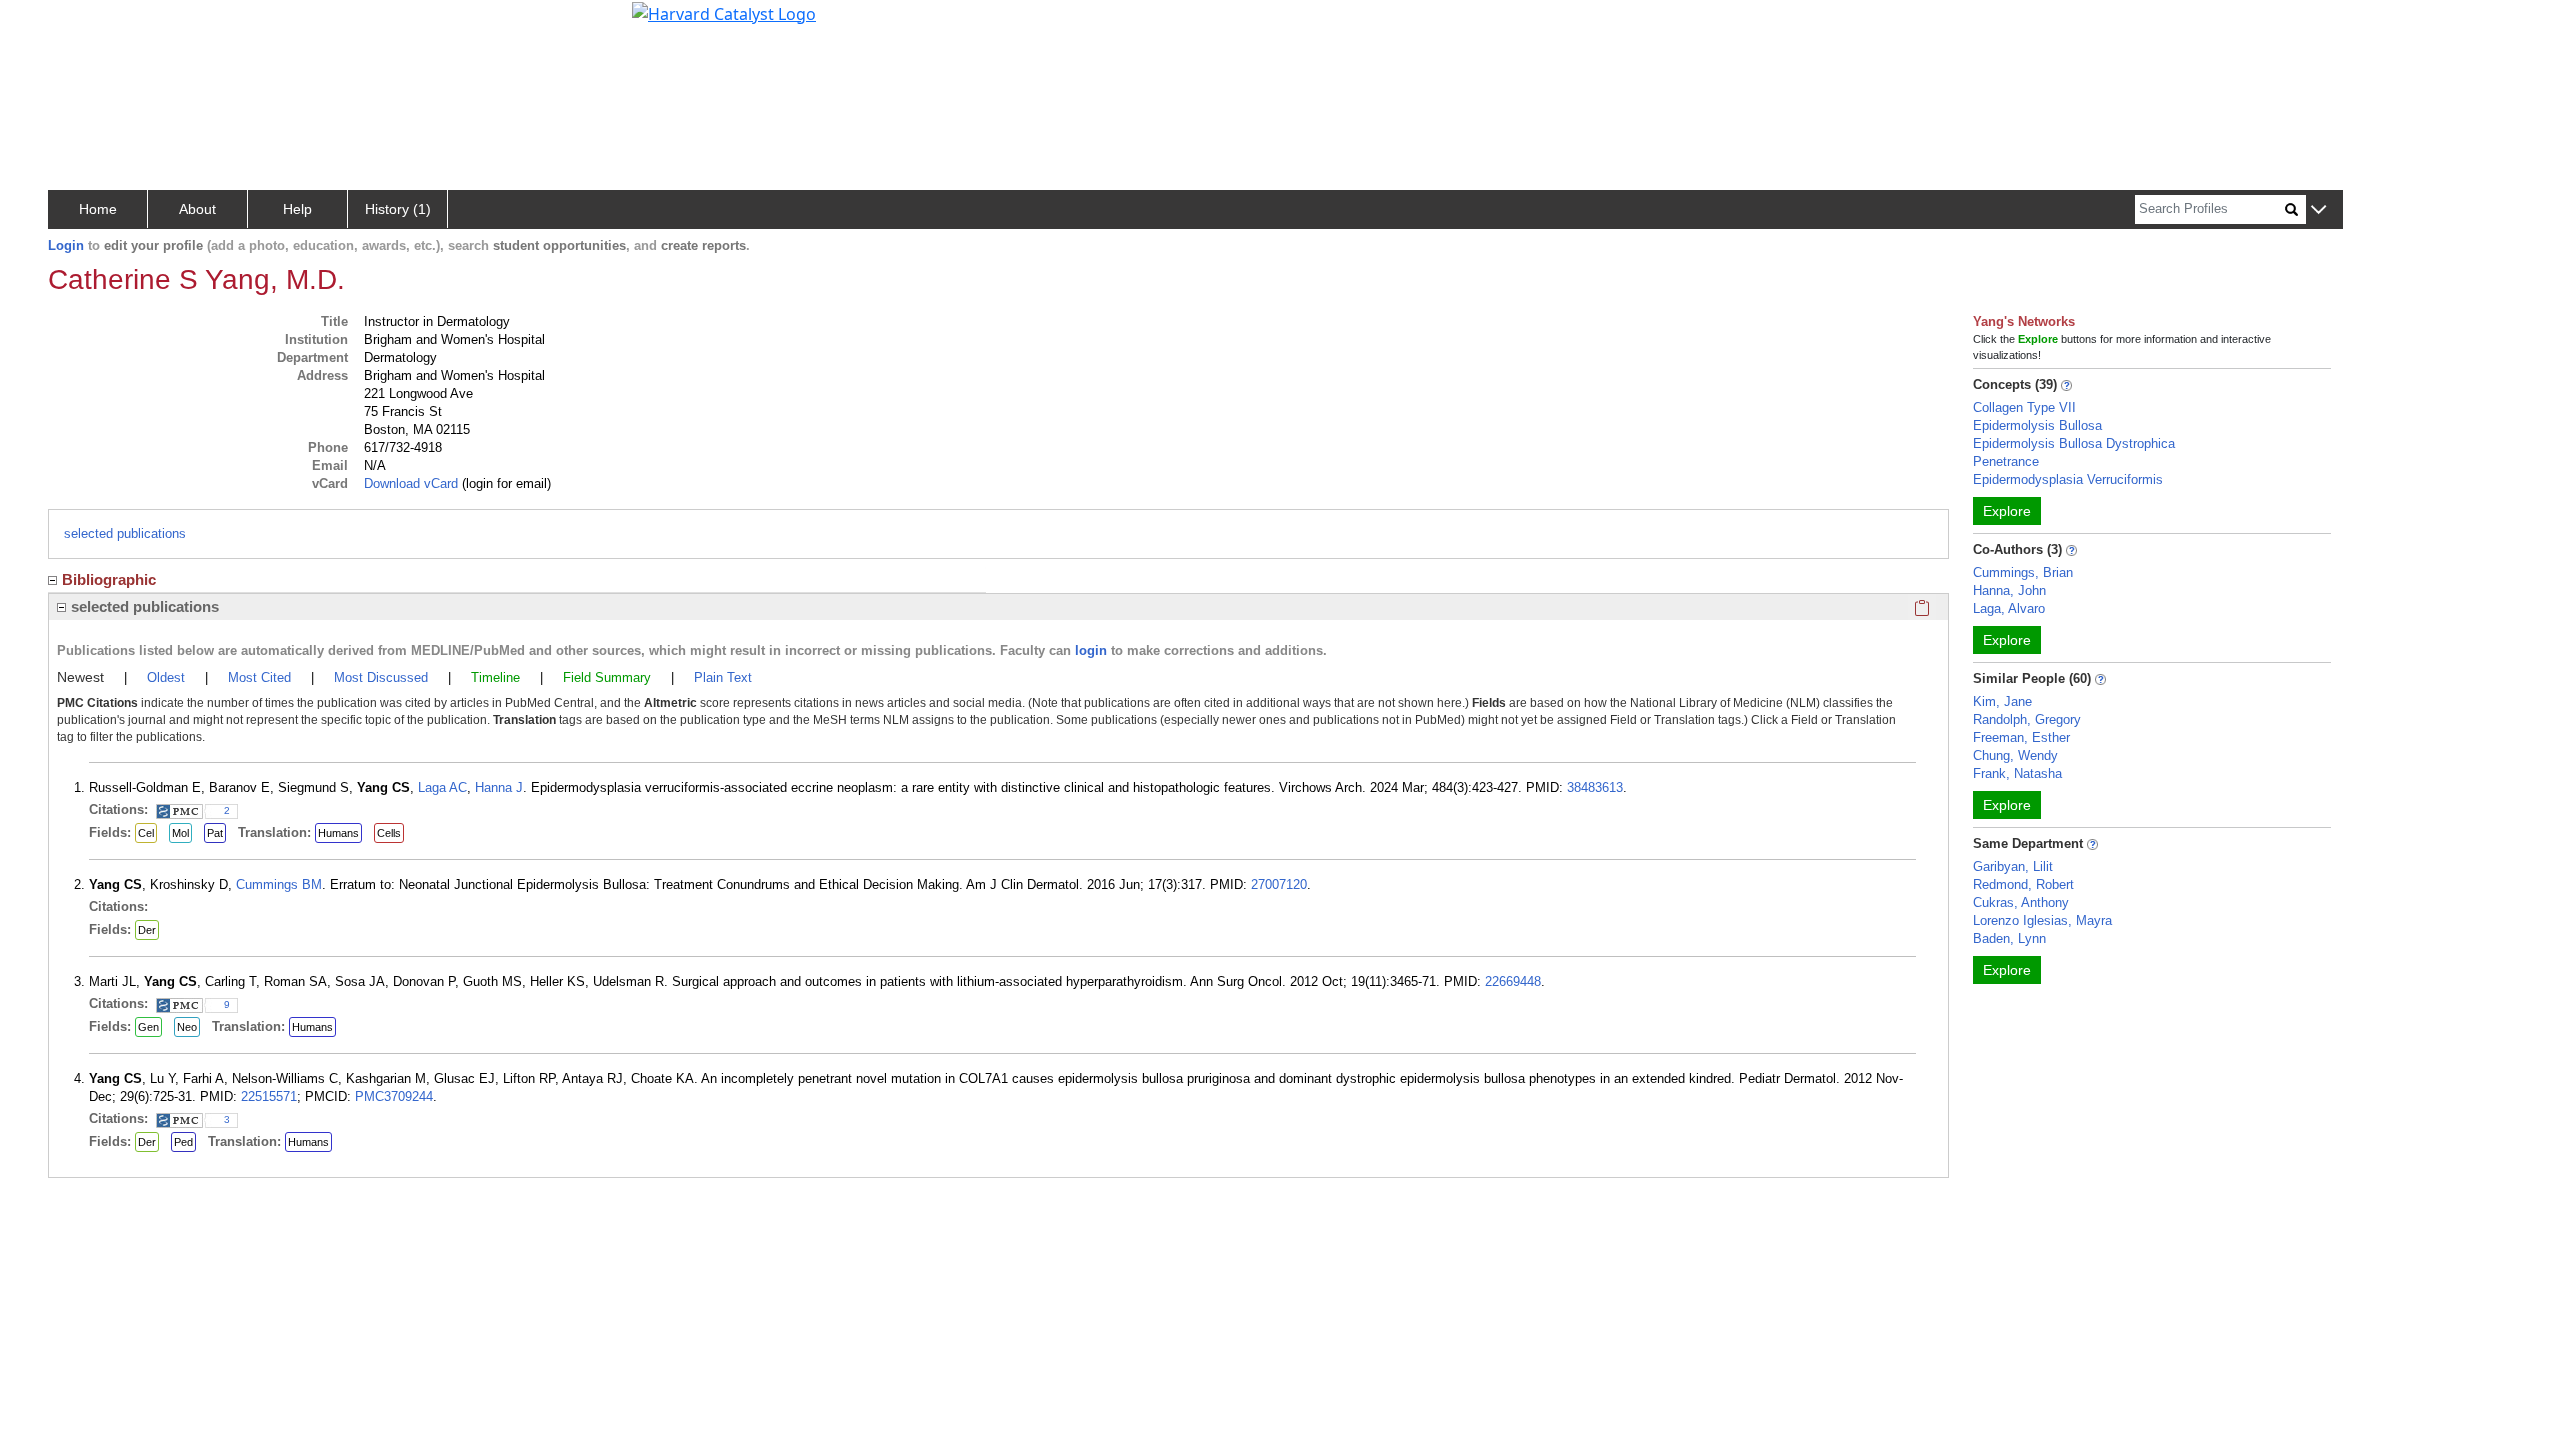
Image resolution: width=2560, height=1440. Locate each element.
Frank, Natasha (2017, 773)
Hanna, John (2009, 590)
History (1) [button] (398, 209)
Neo (187, 1027)
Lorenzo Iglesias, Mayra (2042, 920)
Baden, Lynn (2009, 938)
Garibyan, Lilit (2013, 866)
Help (297, 209)
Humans (338, 833)
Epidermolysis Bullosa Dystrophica (2074, 443)
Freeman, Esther (2021, 737)
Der (147, 930)
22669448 (1513, 981)
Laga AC (442, 787)
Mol (180, 833)
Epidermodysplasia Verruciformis (2068, 479)
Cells (389, 833)
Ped (183, 1142)
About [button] (197, 209)
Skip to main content (83, 24)
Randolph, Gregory (2027, 719)
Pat (215, 833)
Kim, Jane (2002, 701)
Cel (146, 833)
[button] (2318, 210)
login (1091, 650)
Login (66, 245)
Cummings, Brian (2023, 572)
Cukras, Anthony (2021, 902)
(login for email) (504, 483)
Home (98, 209)
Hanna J (499, 787)
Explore (2007, 511)
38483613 (1595, 787)
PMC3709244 (394, 1096)
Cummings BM (279, 884)
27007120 (1279, 884)
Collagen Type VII (2024, 407)
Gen (148, 1027)
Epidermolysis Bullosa (2037, 425)
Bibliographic (109, 579)
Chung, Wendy (2015, 755)
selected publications (125, 533)
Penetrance (2006, 461)
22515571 (269, 1096)
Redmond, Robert (2023, 884)
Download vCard (411, 483)
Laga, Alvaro (2009, 608)
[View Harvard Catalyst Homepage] (724, 12)
